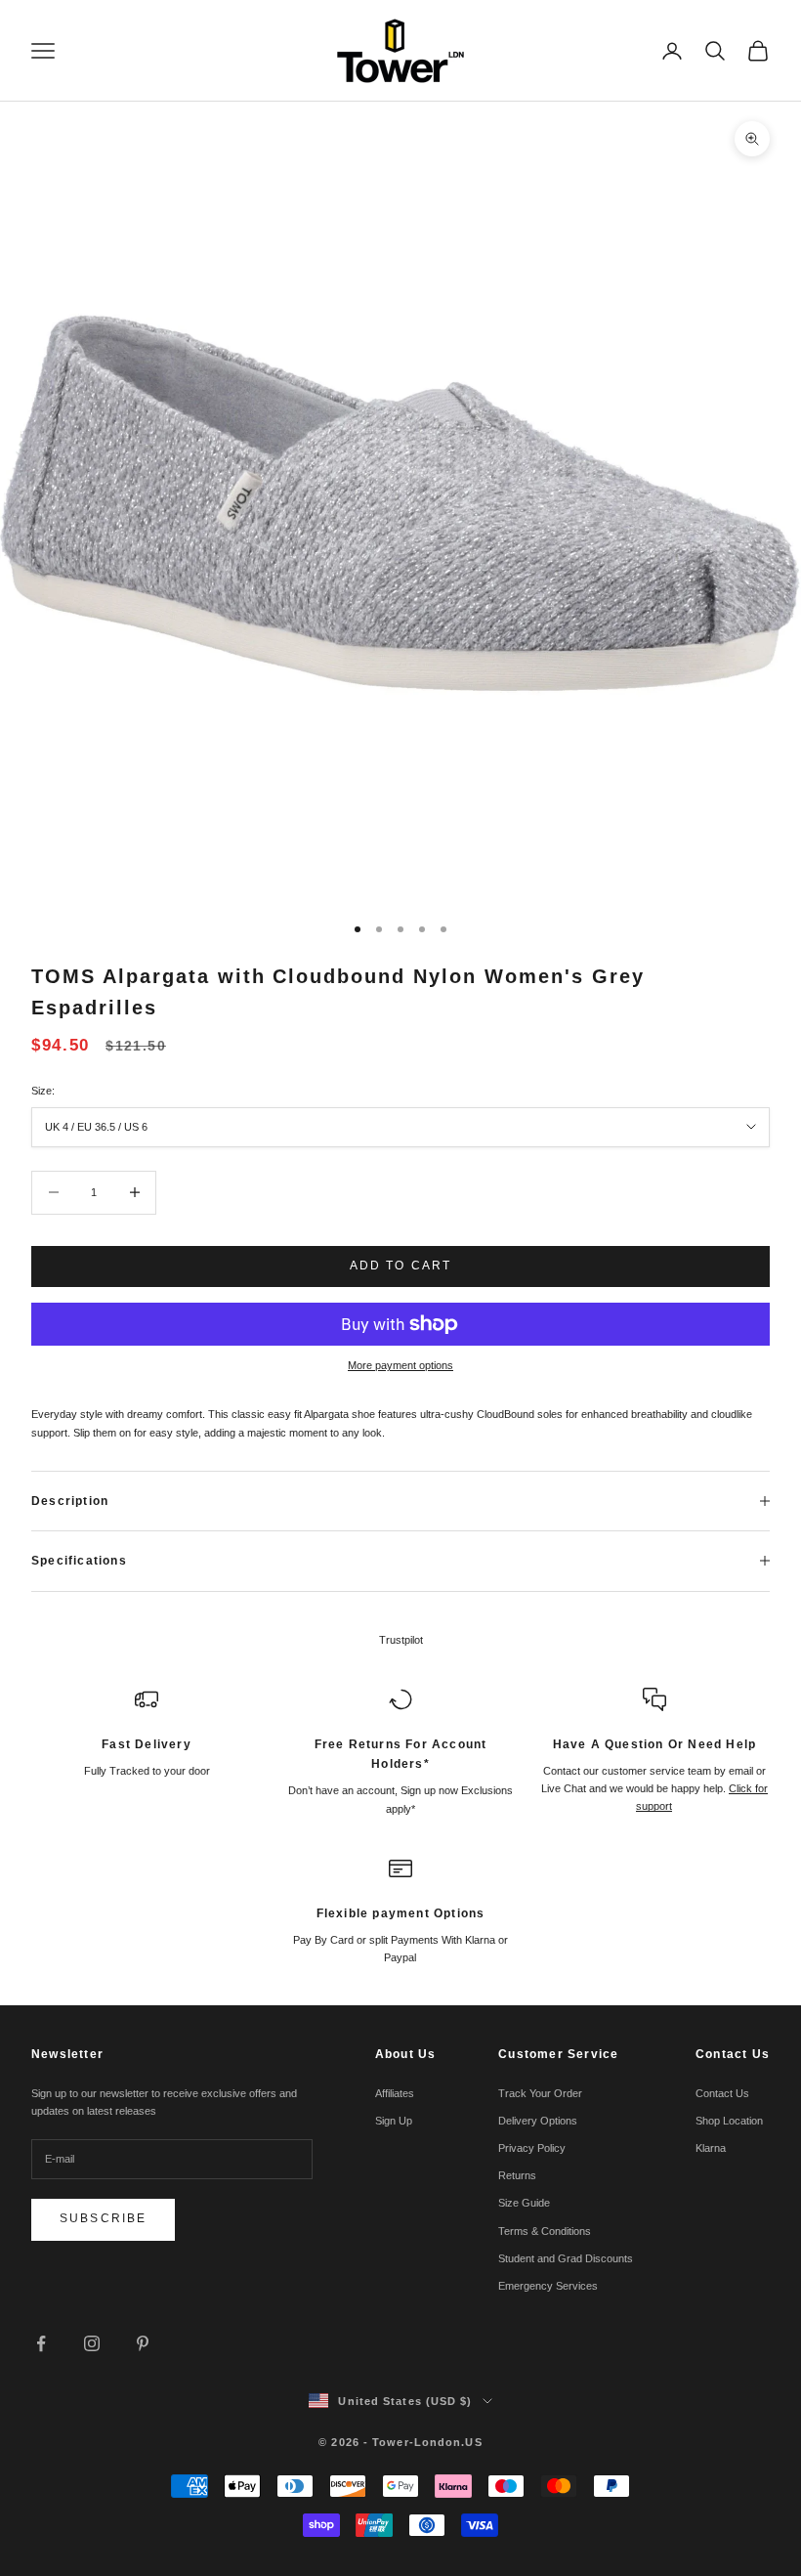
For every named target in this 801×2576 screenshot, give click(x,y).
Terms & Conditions (545, 2231)
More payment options (400, 1365)
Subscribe (103, 2218)
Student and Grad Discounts (566, 2258)
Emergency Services (548, 2286)
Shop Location (729, 2121)
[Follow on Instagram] (92, 2343)
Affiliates (395, 2093)
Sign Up (394, 2121)
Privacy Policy (532, 2148)
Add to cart (401, 1266)
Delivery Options (538, 2121)
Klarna (711, 2148)
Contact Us (722, 2093)
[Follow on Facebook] (41, 2343)
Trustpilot (401, 1640)
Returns (517, 2175)
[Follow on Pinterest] (143, 2343)
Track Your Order (540, 2093)
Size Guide (524, 2203)
